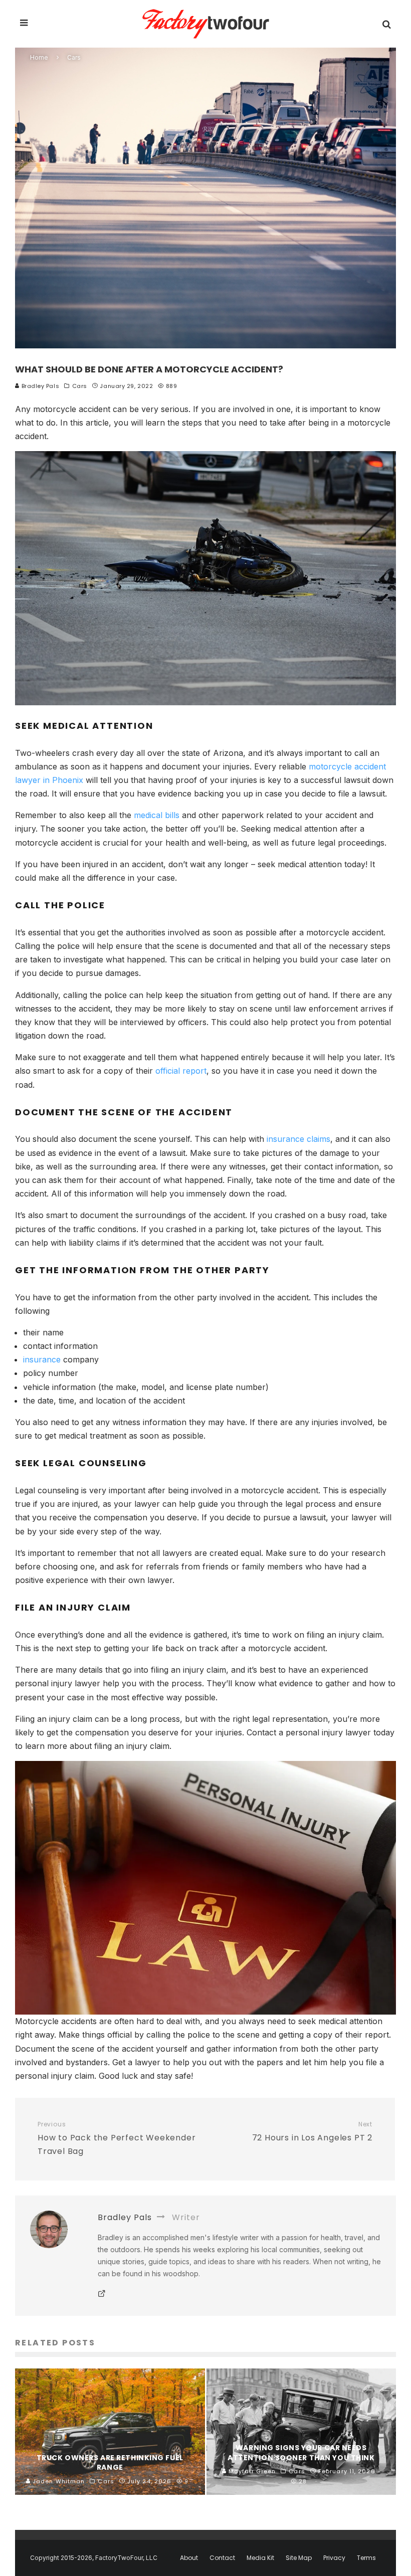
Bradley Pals (39, 386)
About (189, 2558)
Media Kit (260, 2558)
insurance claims (298, 1139)
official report (181, 1071)
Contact (222, 2558)
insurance (42, 1359)
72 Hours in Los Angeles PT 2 (312, 2132)
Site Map (299, 2558)
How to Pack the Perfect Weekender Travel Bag (117, 2139)
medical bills (157, 815)
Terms (366, 2558)
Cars (80, 386)
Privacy (334, 2558)
